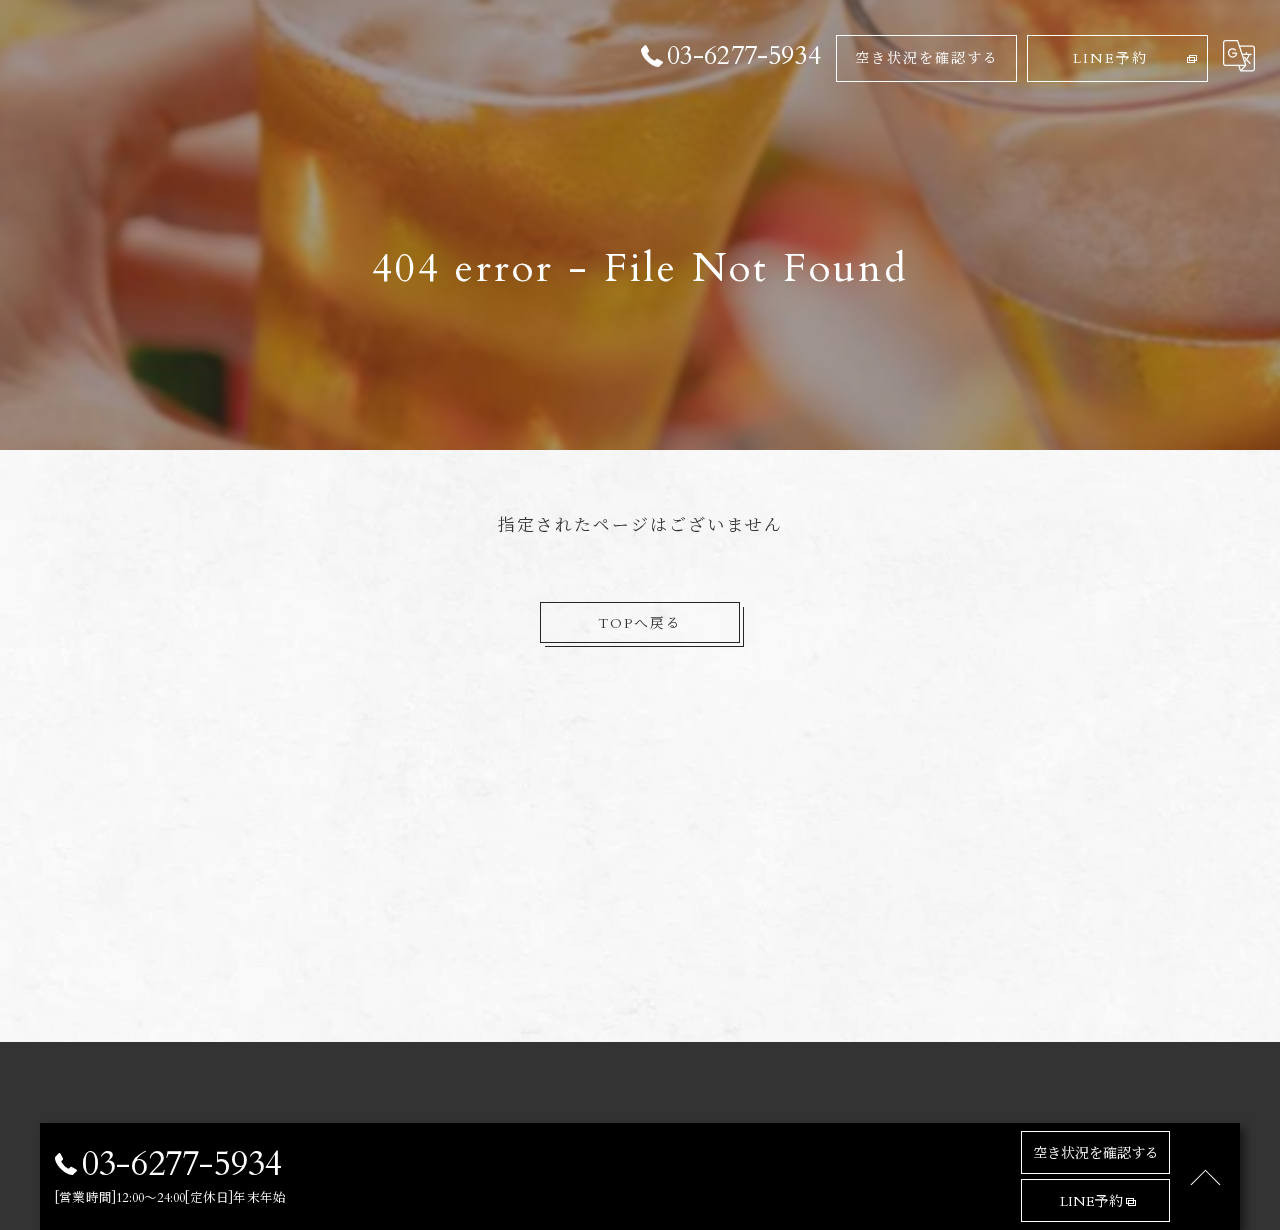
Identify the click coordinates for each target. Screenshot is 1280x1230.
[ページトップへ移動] (1205, 1177)
